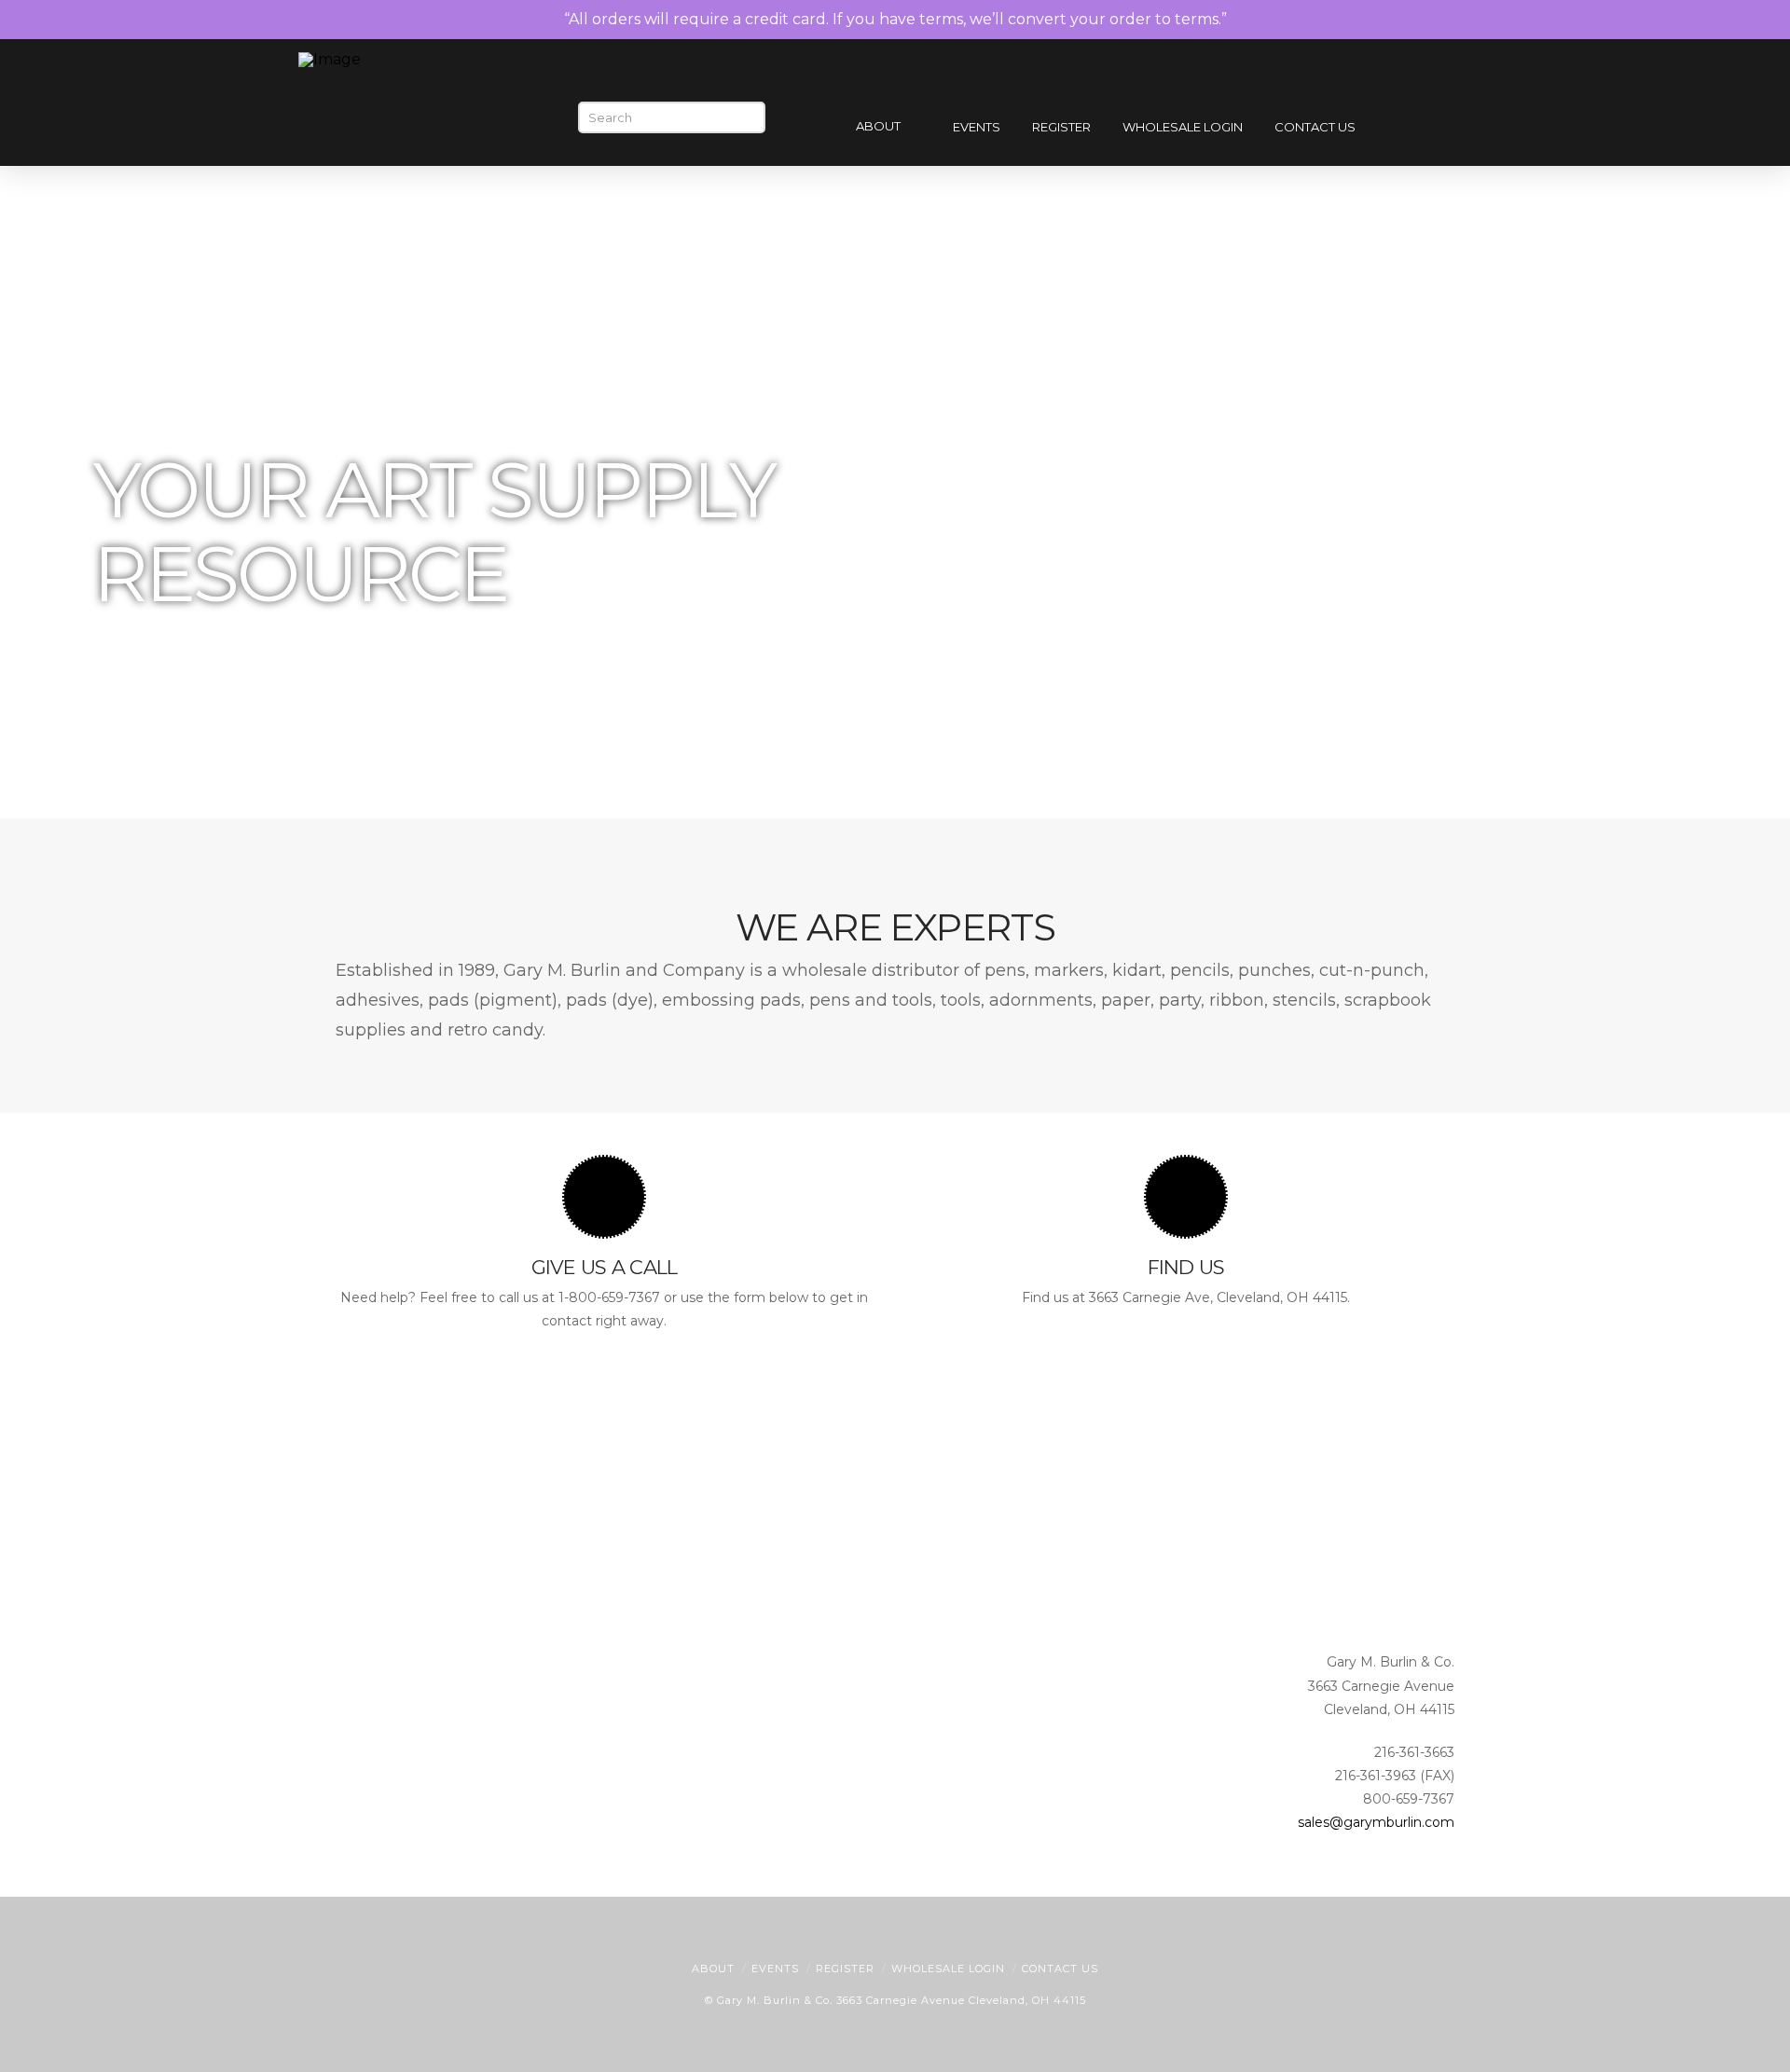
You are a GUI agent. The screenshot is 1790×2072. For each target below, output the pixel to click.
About (713, 1969)
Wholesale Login (948, 1969)
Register (845, 1969)
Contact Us (1060, 1969)
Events (775, 1969)
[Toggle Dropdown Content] (1462, 129)
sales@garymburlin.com (1376, 1822)
